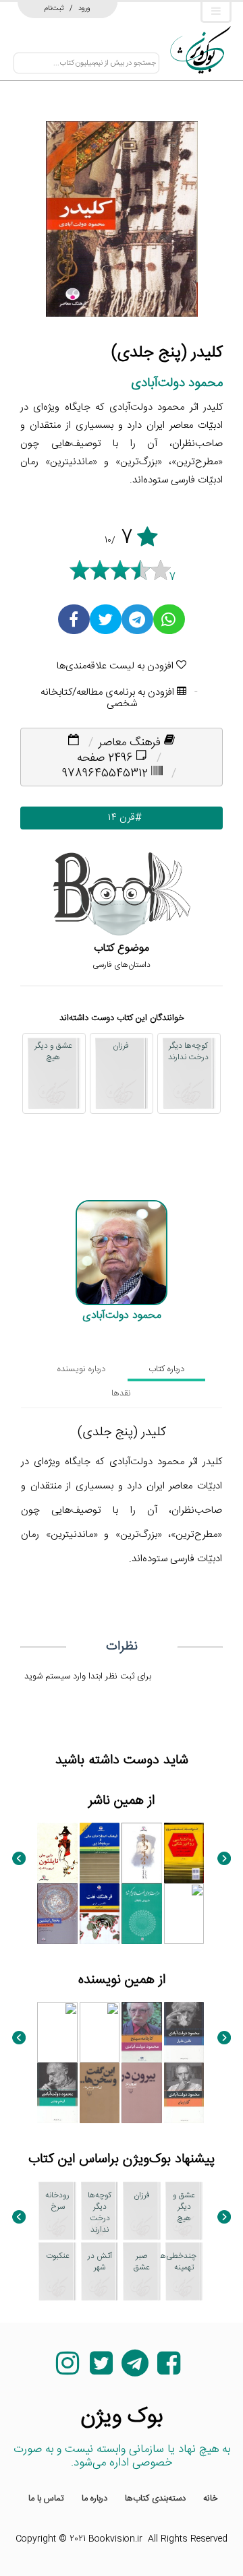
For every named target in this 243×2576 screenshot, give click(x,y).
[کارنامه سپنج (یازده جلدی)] (142, 2032)
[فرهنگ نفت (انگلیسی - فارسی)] (100, 1914)
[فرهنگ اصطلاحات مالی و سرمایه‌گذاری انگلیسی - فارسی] (100, 1853)
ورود (84, 8)
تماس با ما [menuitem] (46, 2499)
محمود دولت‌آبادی (177, 383)
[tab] (166, 1369)
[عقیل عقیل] (184, 2032)
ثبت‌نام (54, 8)
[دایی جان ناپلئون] (57, 1853)
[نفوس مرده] (142, 1853)
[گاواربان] (184, 2093)
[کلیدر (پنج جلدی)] (184, 1914)
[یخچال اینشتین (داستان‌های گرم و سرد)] (57, 1914)
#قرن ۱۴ (122, 818)
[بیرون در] (142, 2093)
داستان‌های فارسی (122, 965)
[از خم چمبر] (57, 2093)
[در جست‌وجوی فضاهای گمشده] (142, 1914)
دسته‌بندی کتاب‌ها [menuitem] (155, 2499)
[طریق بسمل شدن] (57, 2032)
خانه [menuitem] (211, 2499)
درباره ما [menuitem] (94, 2499)
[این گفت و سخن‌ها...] (100, 2093)
